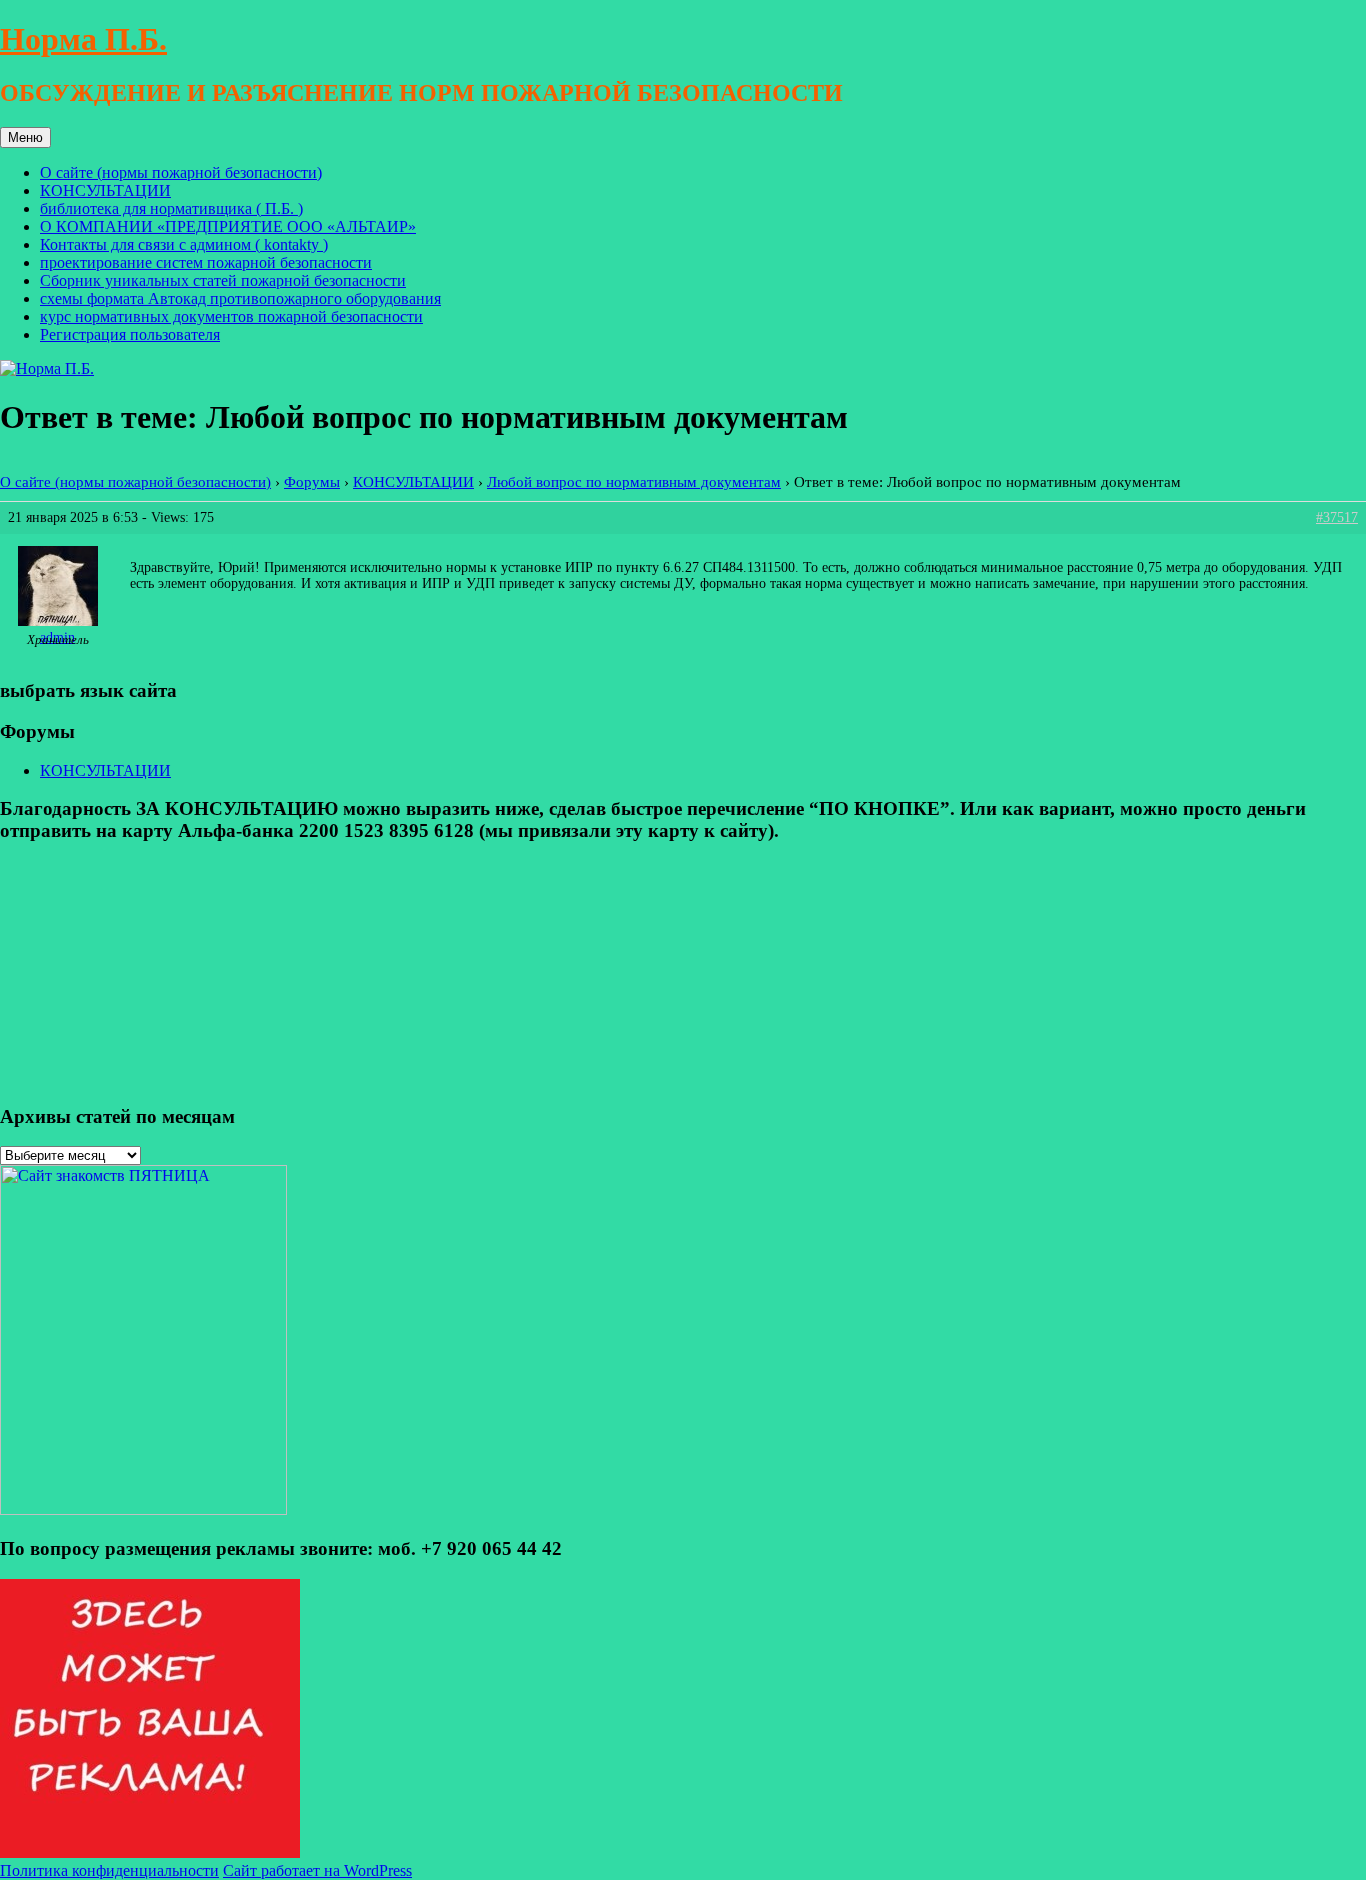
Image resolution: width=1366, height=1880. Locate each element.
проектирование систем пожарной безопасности (206, 262)
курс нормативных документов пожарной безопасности (231, 316)
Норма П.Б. (83, 39)
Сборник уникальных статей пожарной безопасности (223, 280)
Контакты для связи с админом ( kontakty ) (184, 244)
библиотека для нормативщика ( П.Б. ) (171, 208)
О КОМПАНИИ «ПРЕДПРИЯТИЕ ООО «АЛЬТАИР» (228, 226)
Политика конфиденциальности (109, 1870)
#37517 (1337, 517)
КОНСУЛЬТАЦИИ (105, 190)
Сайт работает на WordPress (317, 1870)
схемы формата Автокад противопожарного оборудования (240, 298)
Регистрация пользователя (130, 334)
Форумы (312, 481)
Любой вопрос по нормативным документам (634, 481)
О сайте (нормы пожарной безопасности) (181, 172)
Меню (25, 137)
